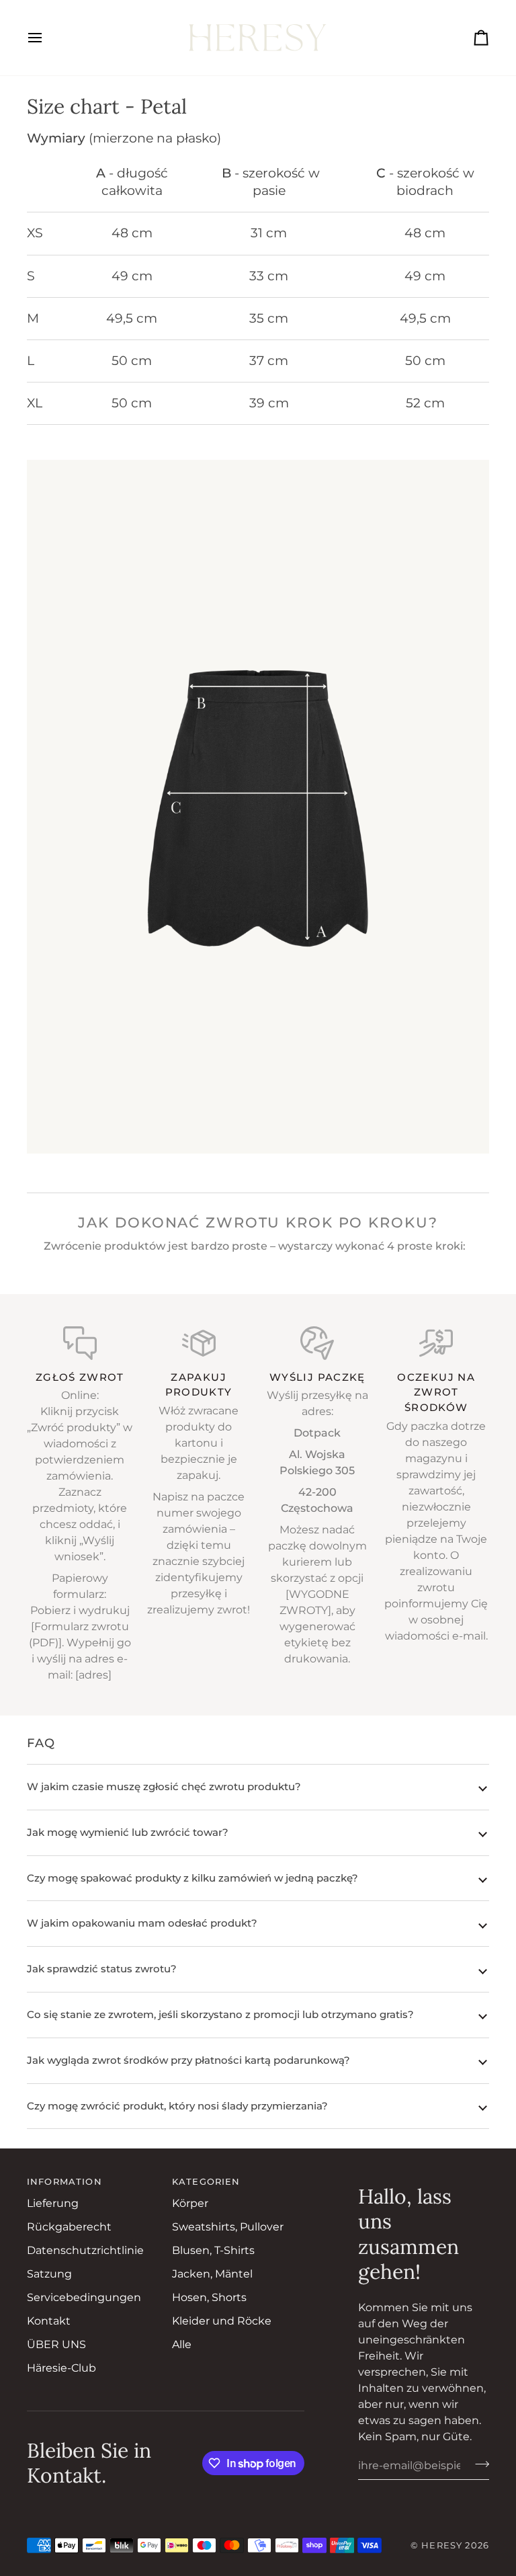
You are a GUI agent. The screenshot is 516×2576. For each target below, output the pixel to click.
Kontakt (49, 2321)
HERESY (442, 2545)
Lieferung (53, 2203)
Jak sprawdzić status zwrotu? (102, 1969)
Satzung (49, 2274)
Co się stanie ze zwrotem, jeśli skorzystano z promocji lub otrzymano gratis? (220, 2014)
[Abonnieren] (478, 2464)
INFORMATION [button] (64, 2182)
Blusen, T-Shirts (213, 2250)
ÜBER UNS (56, 2344)
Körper (190, 2203)
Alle (182, 2344)
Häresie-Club (61, 2368)
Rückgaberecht (69, 2227)
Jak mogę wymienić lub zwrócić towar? (128, 1832)
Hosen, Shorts (209, 2297)
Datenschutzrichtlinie (85, 2250)
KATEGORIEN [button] (206, 2182)
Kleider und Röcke (222, 2321)
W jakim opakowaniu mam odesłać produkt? (142, 1923)
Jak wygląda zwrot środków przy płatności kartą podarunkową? (188, 2060)
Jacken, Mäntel (212, 2274)
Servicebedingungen (84, 2297)
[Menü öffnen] (47, 38)
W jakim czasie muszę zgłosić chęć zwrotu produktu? (164, 1786)
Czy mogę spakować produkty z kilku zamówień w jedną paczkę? (192, 1878)
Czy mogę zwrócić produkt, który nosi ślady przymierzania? (177, 2106)
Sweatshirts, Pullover (228, 2227)
